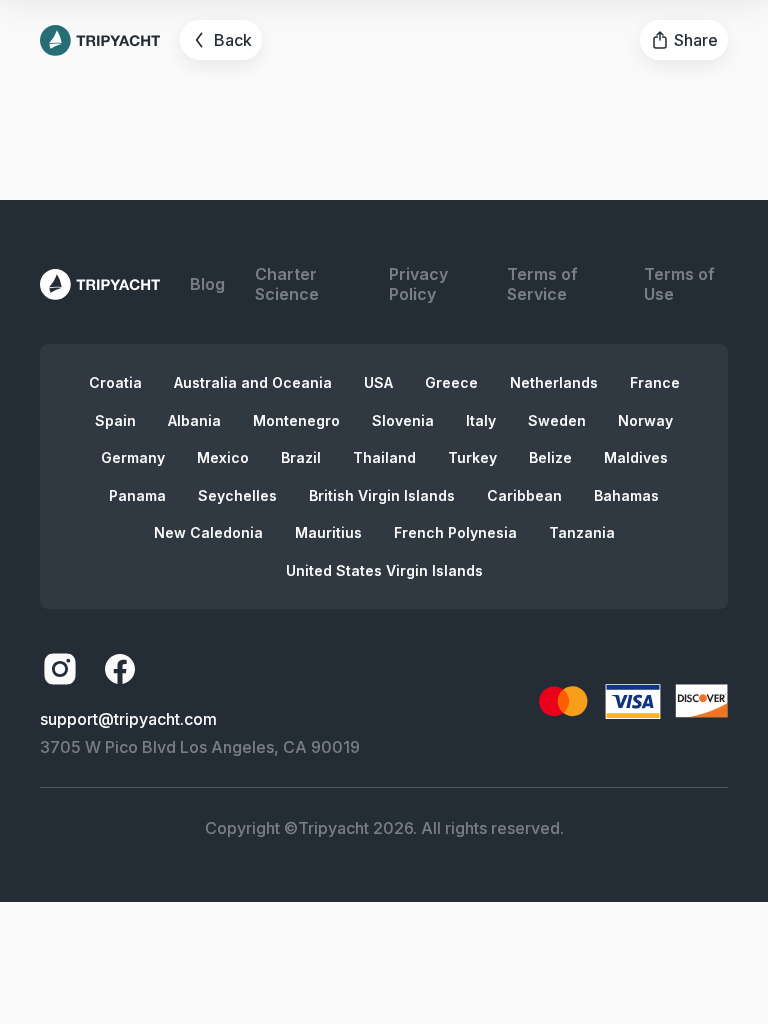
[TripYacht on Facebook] (120, 669)
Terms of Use (679, 284)
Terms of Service (542, 284)
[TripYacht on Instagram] (60, 669)
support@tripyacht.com (128, 719)
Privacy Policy (418, 284)
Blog (207, 284)
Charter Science (287, 284)
